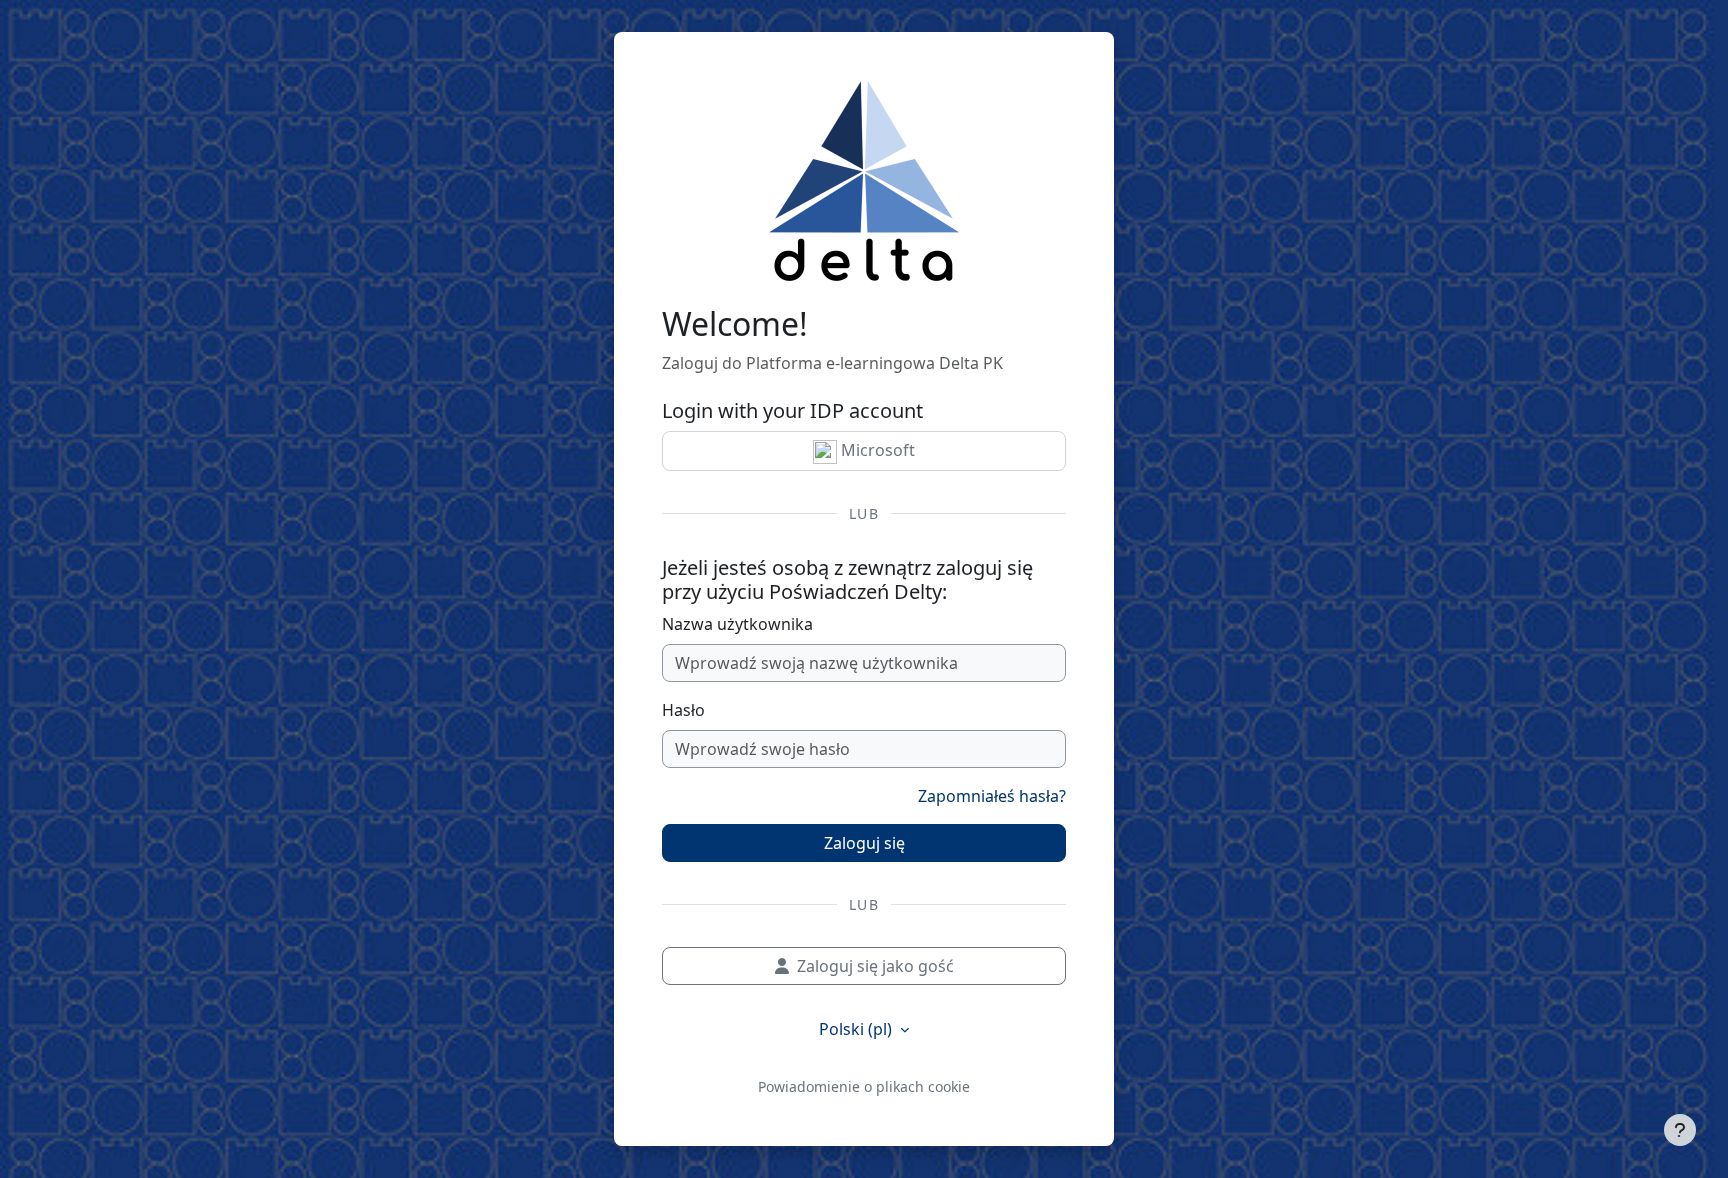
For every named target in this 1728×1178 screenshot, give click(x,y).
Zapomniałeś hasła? (992, 796)
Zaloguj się (864, 843)
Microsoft (876, 450)
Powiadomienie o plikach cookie (864, 1086)
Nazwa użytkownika (737, 624)
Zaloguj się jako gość (875, 966)
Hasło (683, 710)
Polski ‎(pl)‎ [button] (857, 1029)
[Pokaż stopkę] (1680, 1130)
